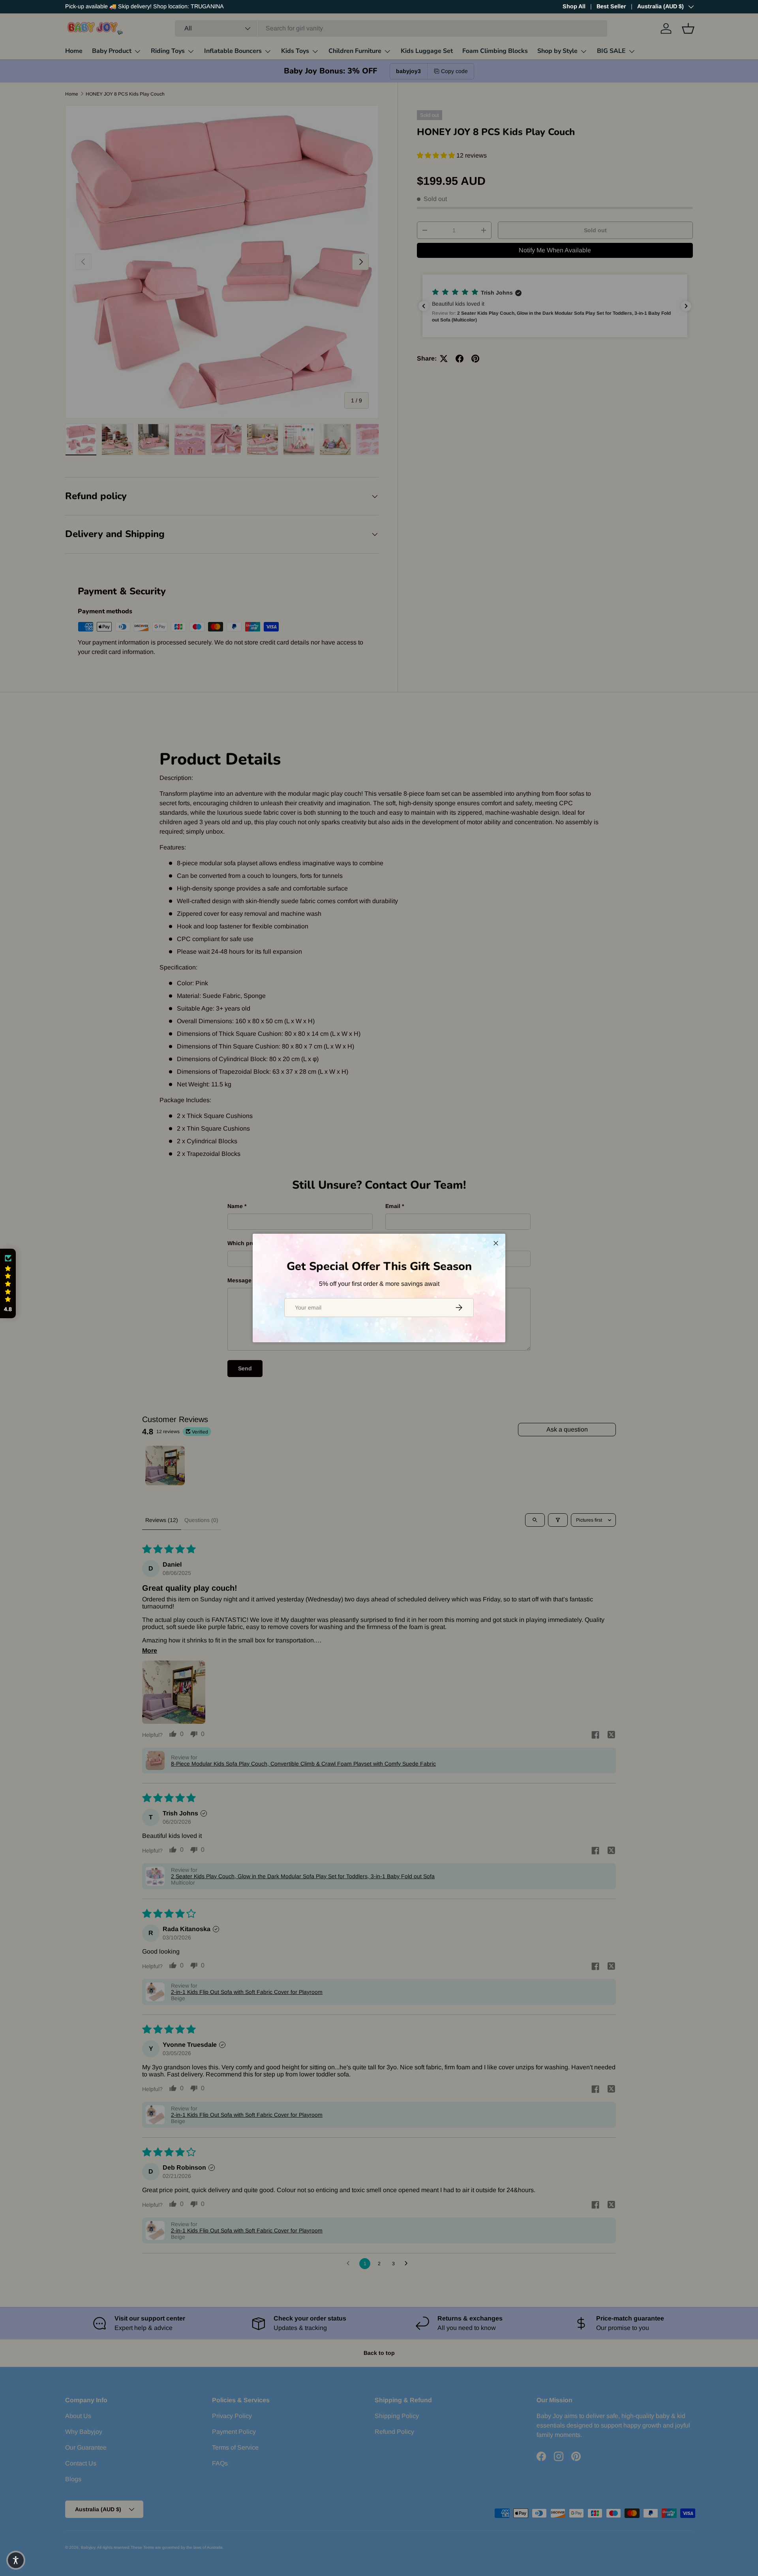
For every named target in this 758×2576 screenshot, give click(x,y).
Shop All (574, 6)
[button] (8, 1284)
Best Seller (611, 6)
